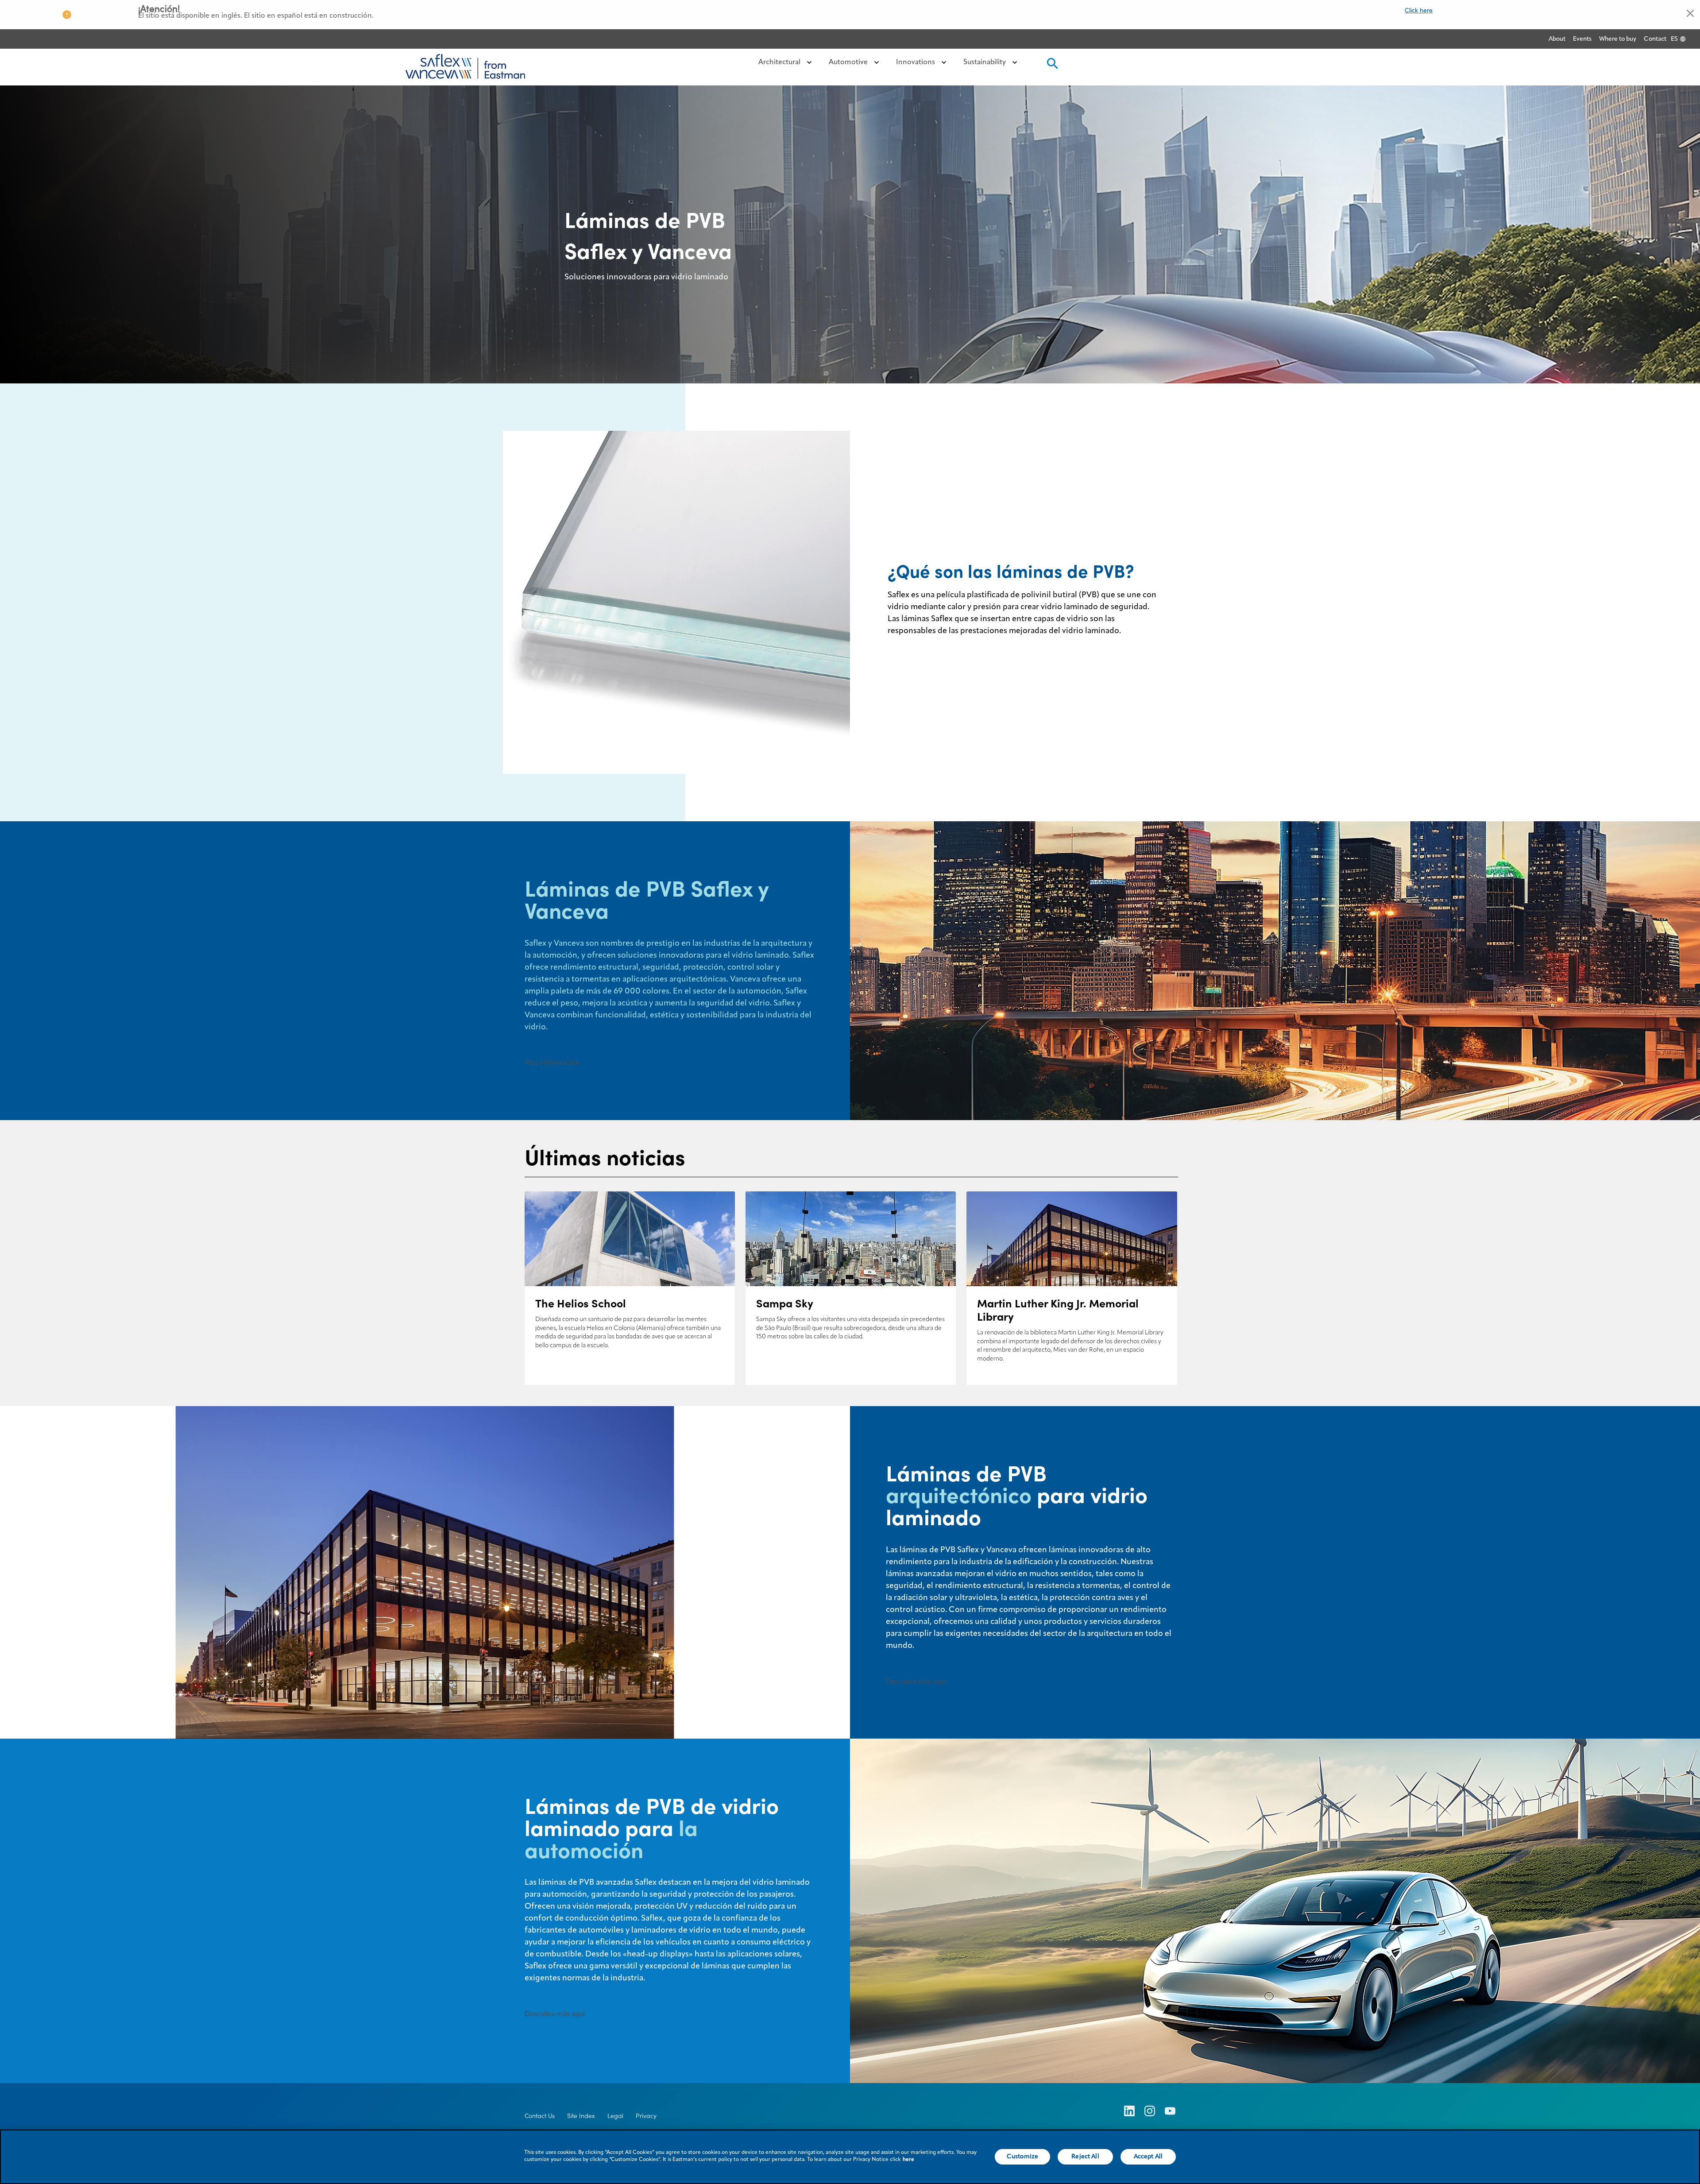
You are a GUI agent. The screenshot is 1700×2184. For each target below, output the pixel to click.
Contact (1655, 39)
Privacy (646, 2116)
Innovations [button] (916, 62)
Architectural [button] (780, 62)
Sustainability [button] (985, 62)
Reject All (1085, 2157)
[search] (1051, 66)
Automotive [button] (849, 62)
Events (1582, 39)
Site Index (581, 2116)
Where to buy (1618, 39)
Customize (1022, 2157)
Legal (615, 2116)
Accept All (1148, 2157)
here (908, 2160)
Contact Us (540, 2116)
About (1557, 39)
